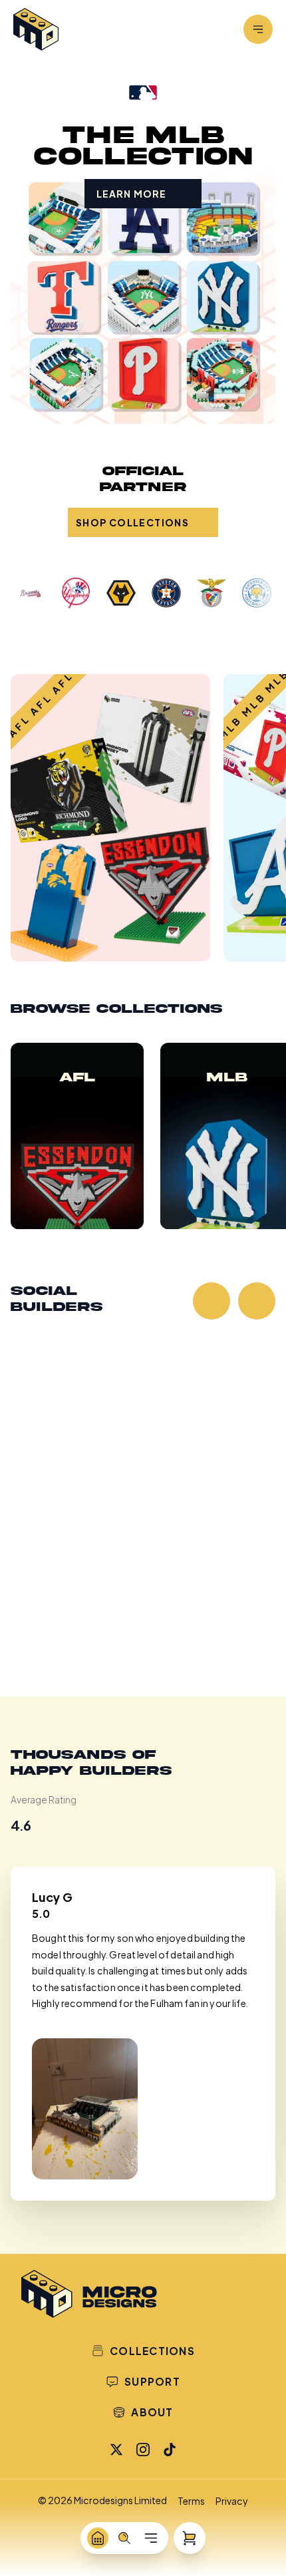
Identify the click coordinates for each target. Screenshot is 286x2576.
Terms (191, 2501)
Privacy (232, 2501)
